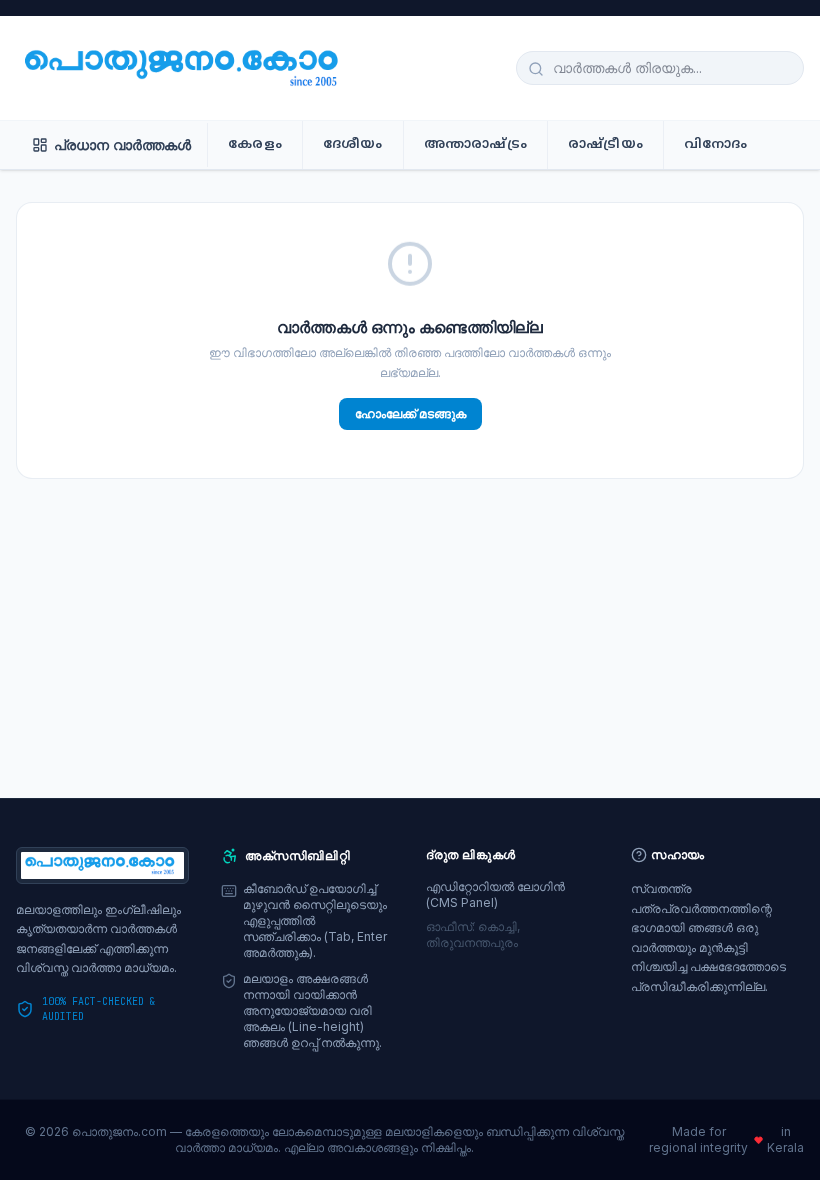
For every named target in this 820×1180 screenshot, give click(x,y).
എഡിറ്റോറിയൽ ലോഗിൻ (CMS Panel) (495, 894)
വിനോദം (716, 145)
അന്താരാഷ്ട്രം (475, 145)
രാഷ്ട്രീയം (605, 145)
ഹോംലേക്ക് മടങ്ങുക (410, 413)
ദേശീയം (353, 145)
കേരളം (255, 145)
